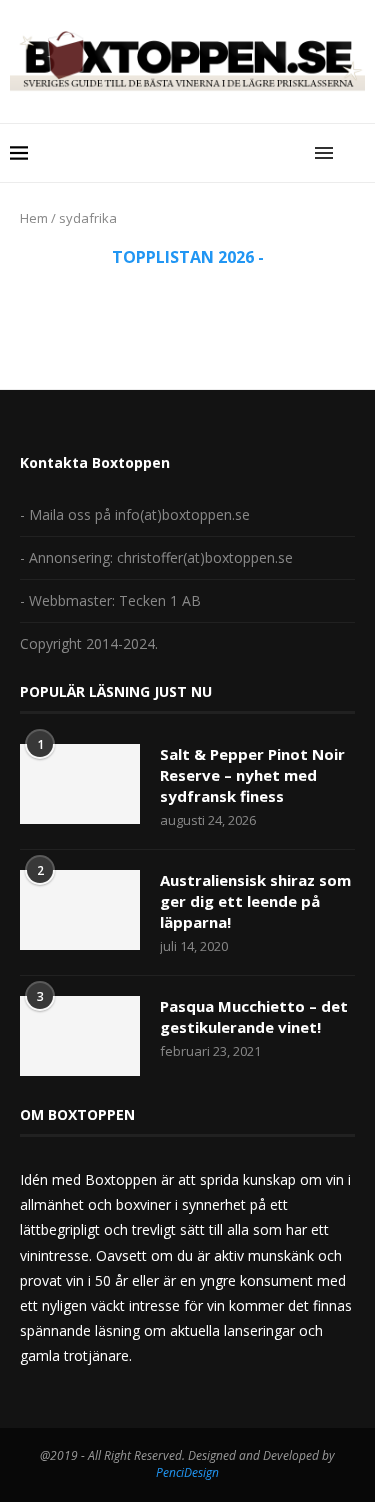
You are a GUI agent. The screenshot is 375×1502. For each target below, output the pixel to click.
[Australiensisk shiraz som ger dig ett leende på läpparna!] (80, 910)
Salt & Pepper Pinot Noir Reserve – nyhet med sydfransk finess (252, 775)
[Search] (355, 153)
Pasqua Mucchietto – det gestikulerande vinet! (254, 1016)
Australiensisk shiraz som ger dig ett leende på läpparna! (255, 901)
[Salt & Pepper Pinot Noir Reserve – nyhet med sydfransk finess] (80, 784)
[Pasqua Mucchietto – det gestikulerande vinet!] (80, 1036)
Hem (34, 218)
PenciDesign (187, 1472)
